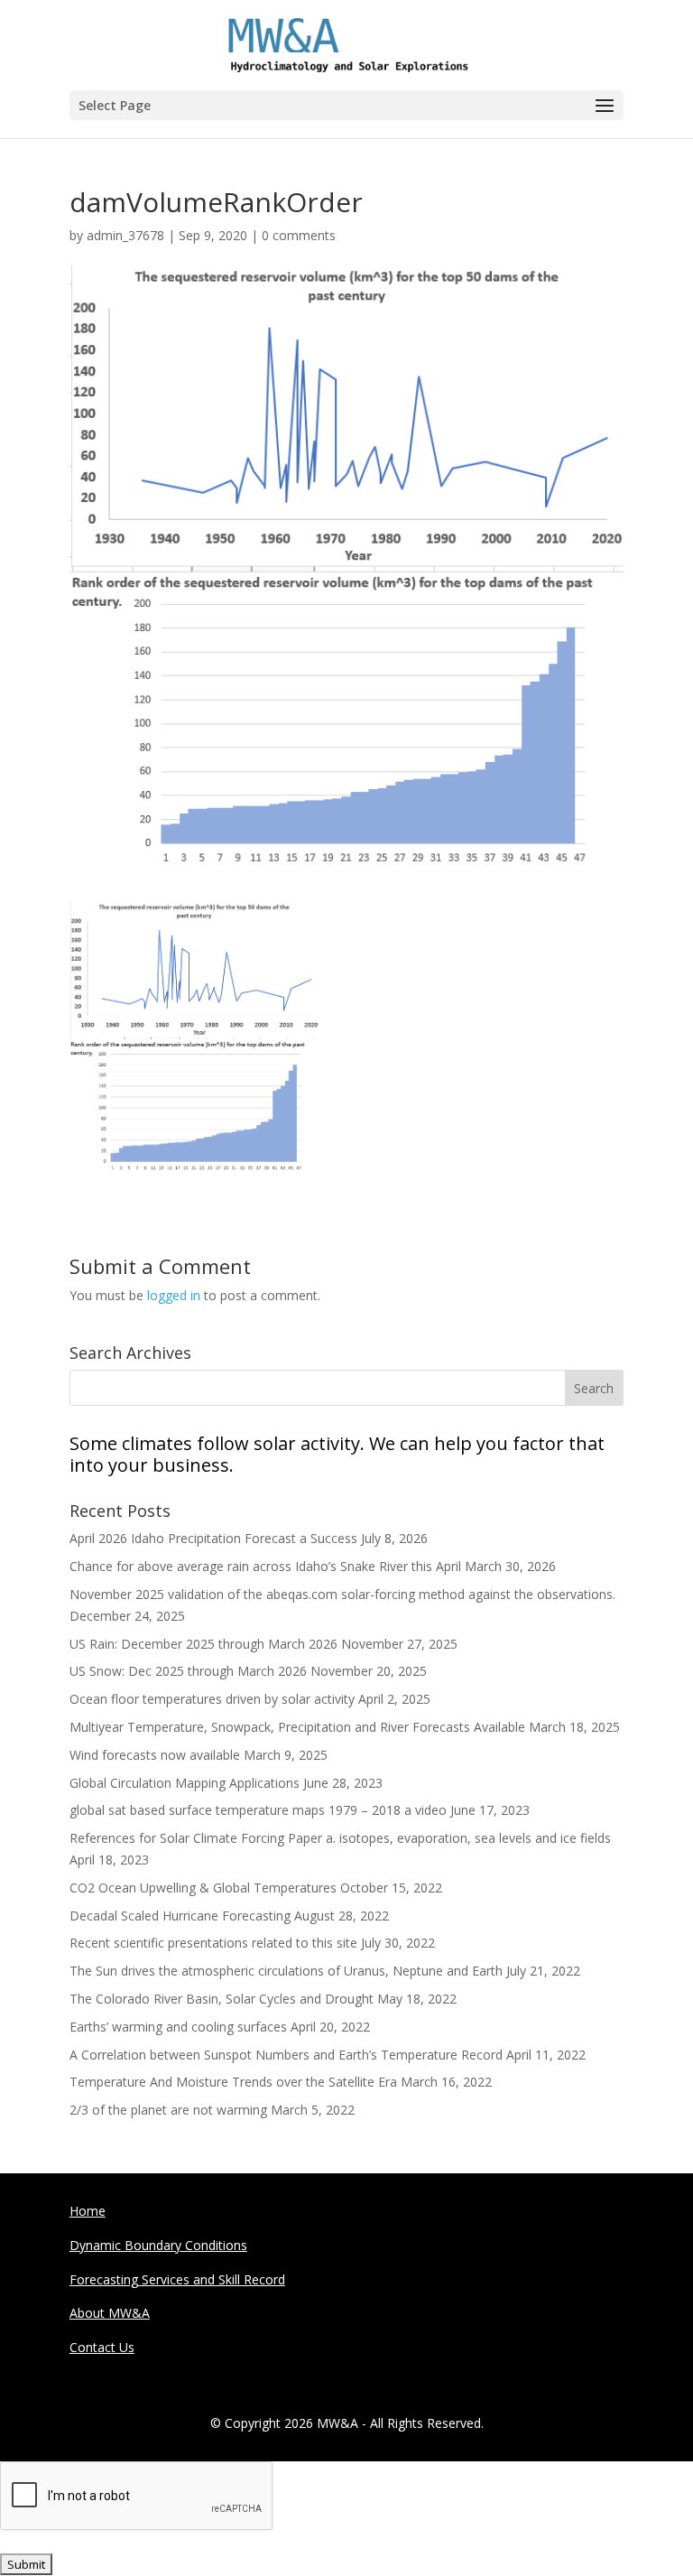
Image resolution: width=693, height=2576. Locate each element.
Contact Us (102, 2347)
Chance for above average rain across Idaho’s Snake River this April (265, 1566)
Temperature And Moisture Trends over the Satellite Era (233, 2082)
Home (88, 2211)
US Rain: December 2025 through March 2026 (203, 1644)
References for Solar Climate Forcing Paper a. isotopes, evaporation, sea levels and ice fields (340, 1838)
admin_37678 (125, 235)
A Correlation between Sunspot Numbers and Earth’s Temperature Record (286, 2055)
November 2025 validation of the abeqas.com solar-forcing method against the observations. (342, 1594)
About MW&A (110, 2313)
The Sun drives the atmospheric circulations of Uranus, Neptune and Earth (286, 1971)
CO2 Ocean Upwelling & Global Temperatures (203, 1888)
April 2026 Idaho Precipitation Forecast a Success (213, 1538)
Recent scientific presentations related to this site (213, 1943)
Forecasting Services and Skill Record (177, 2279)
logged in (174, 1295)
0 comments (299, 235)
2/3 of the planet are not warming (168, 2110)
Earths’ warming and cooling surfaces (178, 2027)
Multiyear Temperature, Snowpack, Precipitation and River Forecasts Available (297, 1727)
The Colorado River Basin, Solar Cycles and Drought (222, 1999)
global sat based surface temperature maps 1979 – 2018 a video (258, 1810)
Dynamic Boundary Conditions (158, 2245)
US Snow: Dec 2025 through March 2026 (188, 1671)
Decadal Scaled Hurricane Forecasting (180, 1916)
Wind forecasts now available (155, 1755)
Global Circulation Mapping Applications (185, 1783)
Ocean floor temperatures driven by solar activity (212, 1699)
